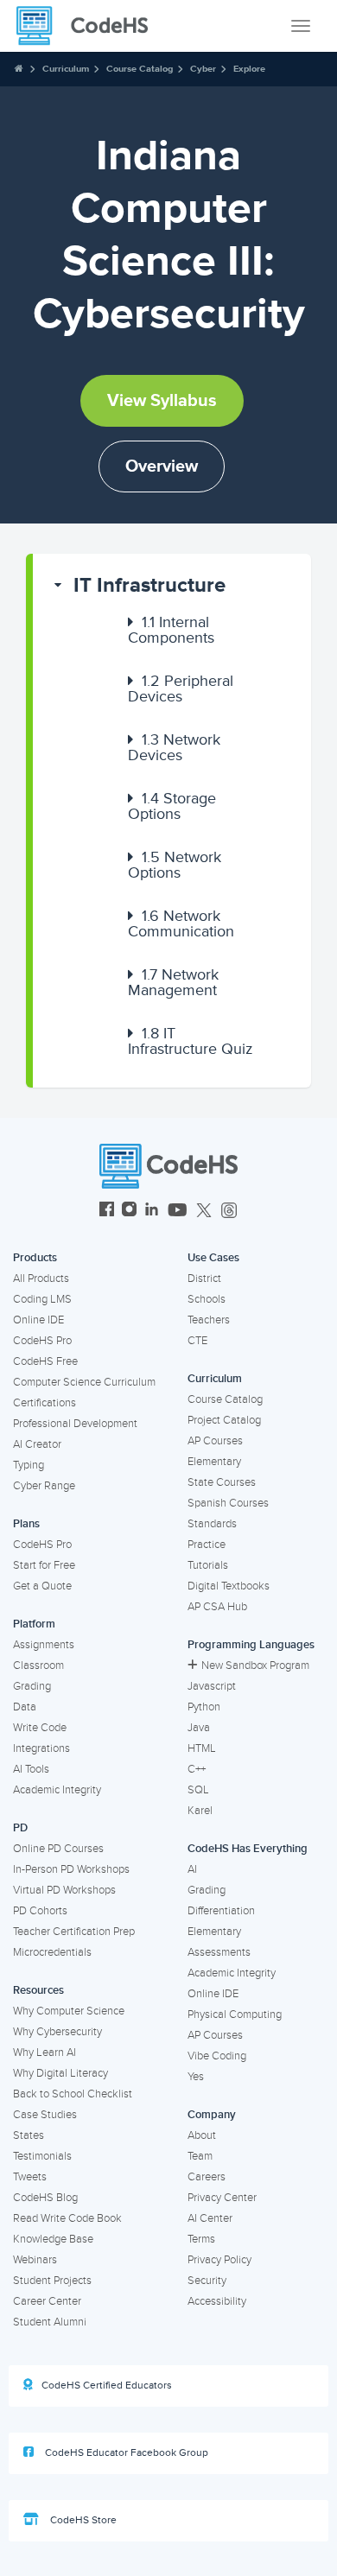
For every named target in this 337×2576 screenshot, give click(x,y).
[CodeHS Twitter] (204, 1212)
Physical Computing (235, 2014)
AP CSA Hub (217, 1607)
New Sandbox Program (255, 1666)
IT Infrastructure (149, 585)
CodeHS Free (45, 1361)
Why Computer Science (69, 2011)
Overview (162, 466)
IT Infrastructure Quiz (191, 1041)
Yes (196, 2077)
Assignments (44, 1645)
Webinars (35, 2260)
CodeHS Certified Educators (107, 2386)
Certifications (45, 1403)
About (202, 2135)
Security (207, 2281)
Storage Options (172, 806)
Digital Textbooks (229, 1586)
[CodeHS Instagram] (129, 1212)
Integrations (41, 1748)
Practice (207, 1545)
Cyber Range (44, 1486)
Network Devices (174, 747)
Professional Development (75, 1424)
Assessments (219, 1952)
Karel (200, 1811)
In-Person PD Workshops (71, 1869)
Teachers (209, 1320)
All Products (41, 1278)
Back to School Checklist (73, 2094)
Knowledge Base (53, 2239)
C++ (197, 1769)
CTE (197, 1341)
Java (199, 1728)
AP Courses (215, 1441)
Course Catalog (140, 69)
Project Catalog (224, 1420)
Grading (32, 1686)
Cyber (203, 69)
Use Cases (213, 1258)
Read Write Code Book (67, 2218)
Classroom (38, 1666)
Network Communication (181, 923)
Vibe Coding (217, 2056)
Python (204, 1707)
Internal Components (171, 630)
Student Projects (52, 2281)
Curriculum (66, 69)
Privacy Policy (219, 2260)
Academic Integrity (57, 1790)
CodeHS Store (82, 2520)
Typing (29, 1465)
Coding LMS (42, 1299)
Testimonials (42, 2156)
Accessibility (217, 2301)
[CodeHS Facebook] (107, 1212)
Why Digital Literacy (60, 2073)
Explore (249, 69)
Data (25, 1707)
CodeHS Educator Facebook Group (125, 2453)
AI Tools (31, 1769)
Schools (207, 1299)
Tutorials (208, 1565)
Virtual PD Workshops (64, 1890)
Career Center (47, 2301)
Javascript (212, 1686)
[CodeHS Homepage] (89, 26)
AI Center (210, 2218)
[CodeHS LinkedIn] (152, 1212)
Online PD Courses (58, 1849)
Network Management (173, 982)
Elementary (214, 1462)
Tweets (30, 2177)
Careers (207, 2177)
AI (192, 1869)
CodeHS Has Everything (248, 1849)
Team (200, 2156)
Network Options (175, 865)
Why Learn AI (45, 2053)
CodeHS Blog (45, 2198)
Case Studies (45, 2115)
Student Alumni (50, 2322)
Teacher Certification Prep (74, 1932)
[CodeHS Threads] (229, 1212)
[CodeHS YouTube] (178, 1212)
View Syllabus (162, 401)
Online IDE (38, 1320)
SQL (198, 1790)
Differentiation (221, 1911)
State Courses (222, 1482)
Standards (212, 1524)
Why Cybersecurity (57, 2032)
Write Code (40, 1728)
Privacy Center (222, 2198)
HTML (202, 1748)
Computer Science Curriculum (84, 1382)
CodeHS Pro (42, 1341)
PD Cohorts (40, 1911)
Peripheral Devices (181, 688)
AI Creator (37, 1444)
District (204, 1278)
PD (20, 1828)
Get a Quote (42, 1586)
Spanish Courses (228, 1503)
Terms (201, 2239)
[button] (172, 586)
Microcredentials (52, 1952)
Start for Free (44, 1565)
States (29, 2135)
